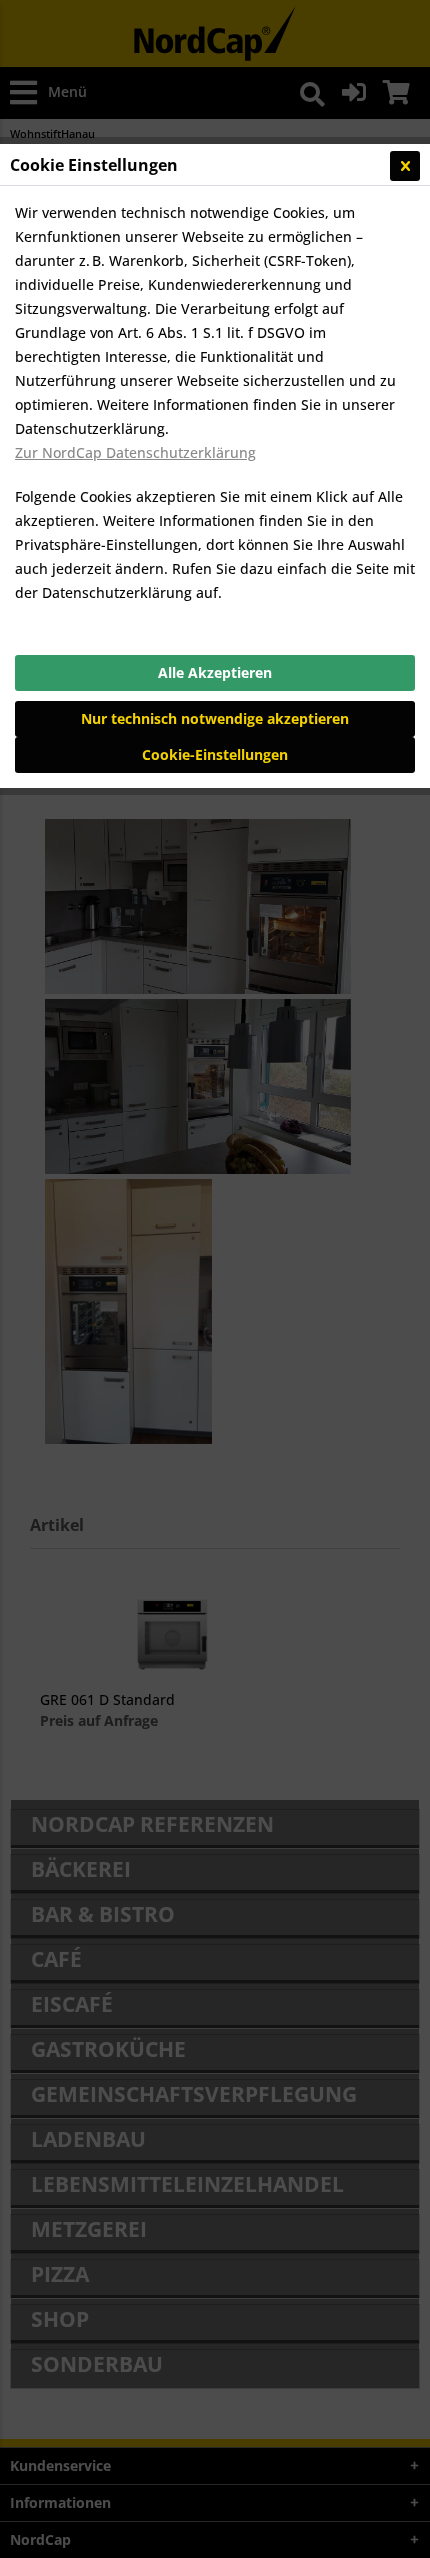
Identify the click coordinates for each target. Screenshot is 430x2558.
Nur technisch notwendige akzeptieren (215, 718)
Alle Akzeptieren (215, 672)
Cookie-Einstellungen (215, 754)
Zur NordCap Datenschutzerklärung (135, 452)
